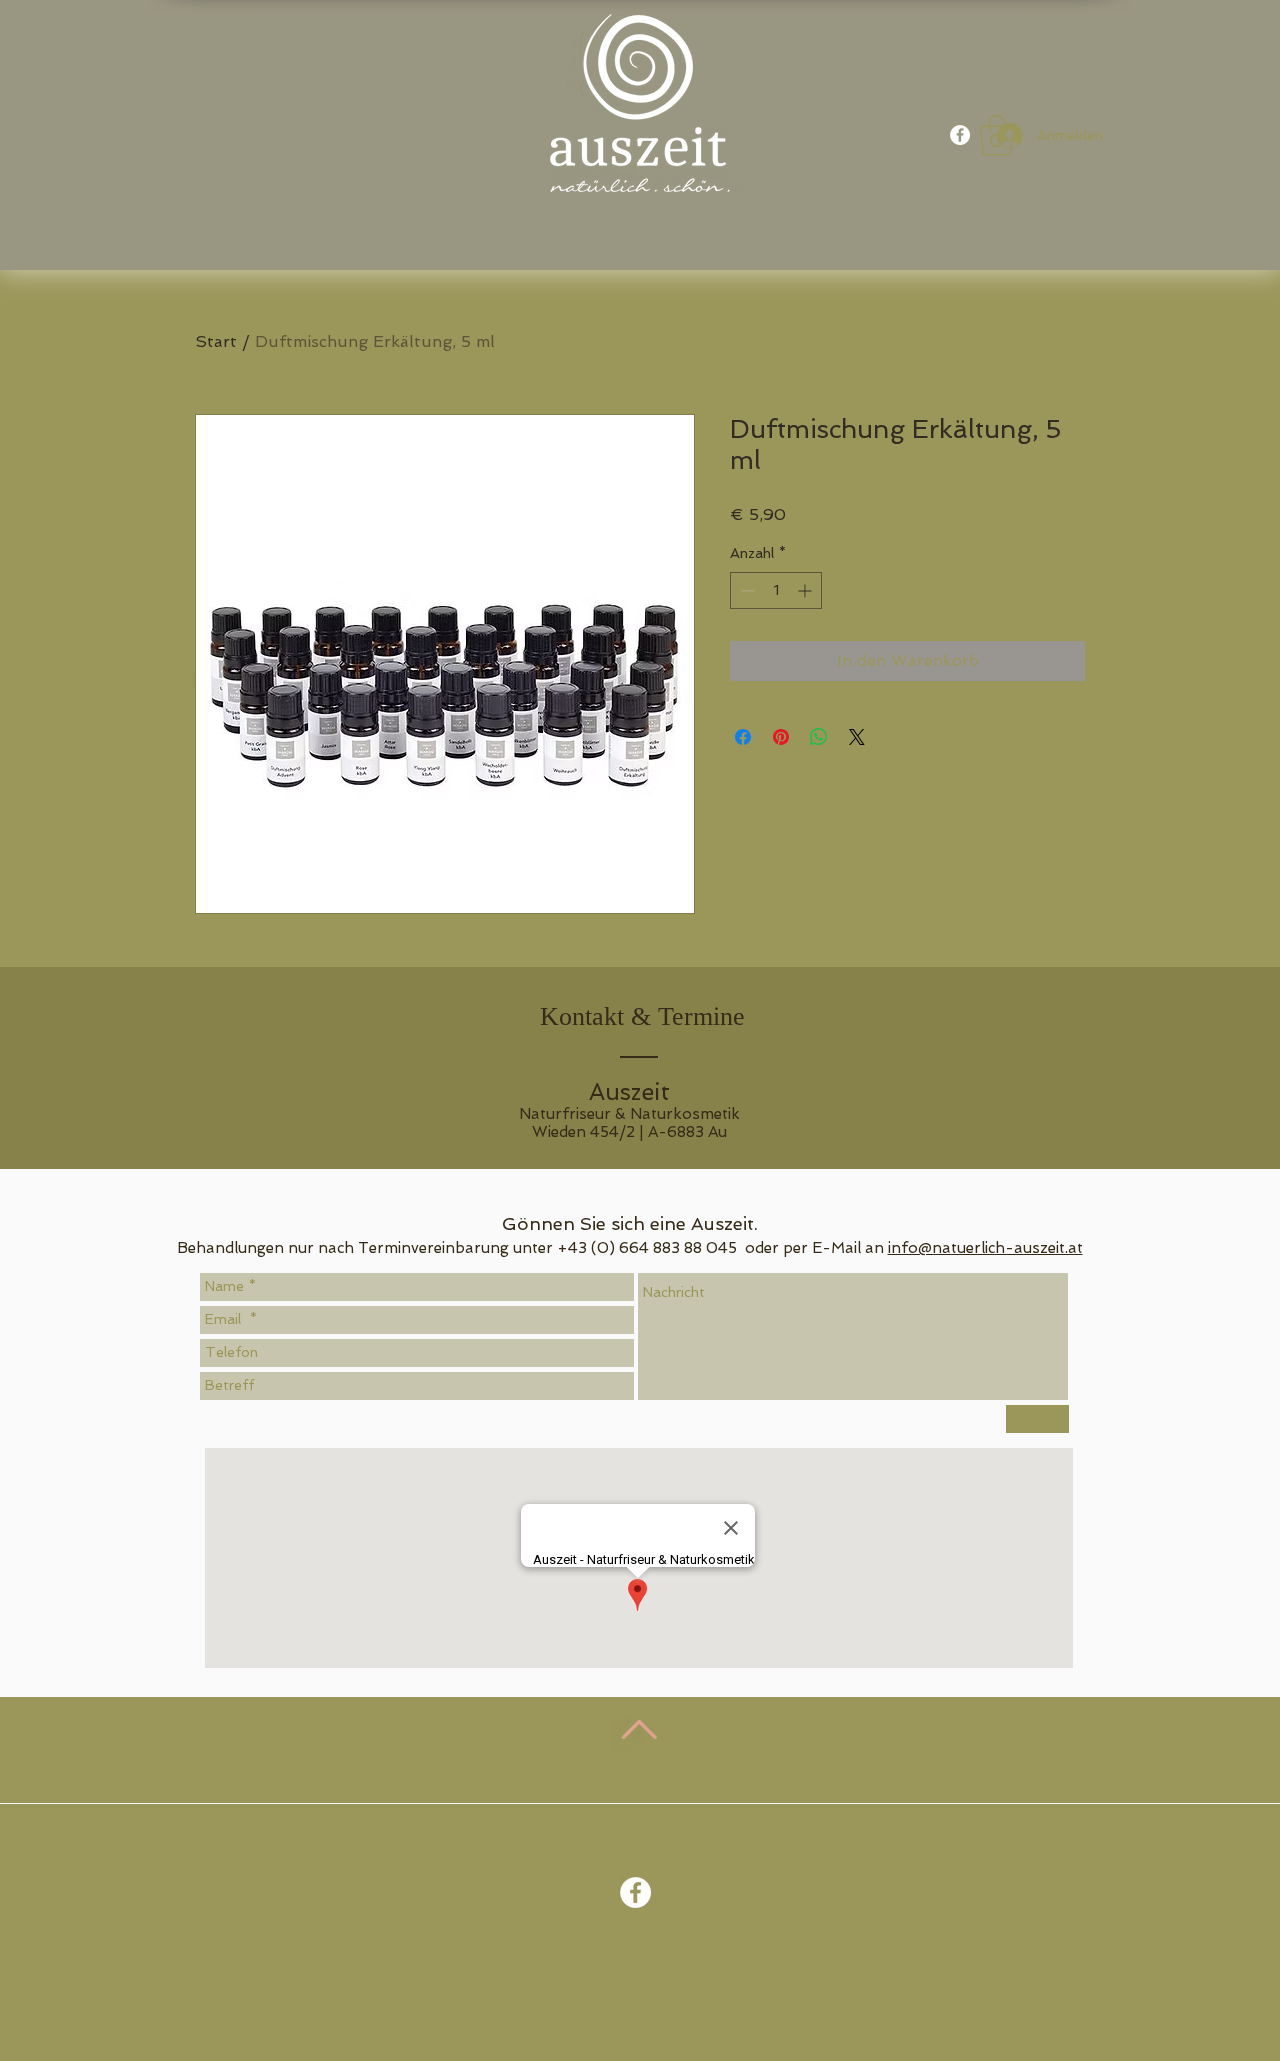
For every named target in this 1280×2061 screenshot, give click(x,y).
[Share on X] (857, 737)
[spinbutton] (776, 590)
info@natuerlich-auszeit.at (985, 1248)
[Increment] (806, 590)
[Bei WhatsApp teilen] (819, 737)
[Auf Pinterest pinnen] (781, 737)
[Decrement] (745, 590)
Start (216, 341)
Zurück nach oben (642, 1768)
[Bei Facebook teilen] (743, 737)
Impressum (731, 1979)
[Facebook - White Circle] (960, 135)
